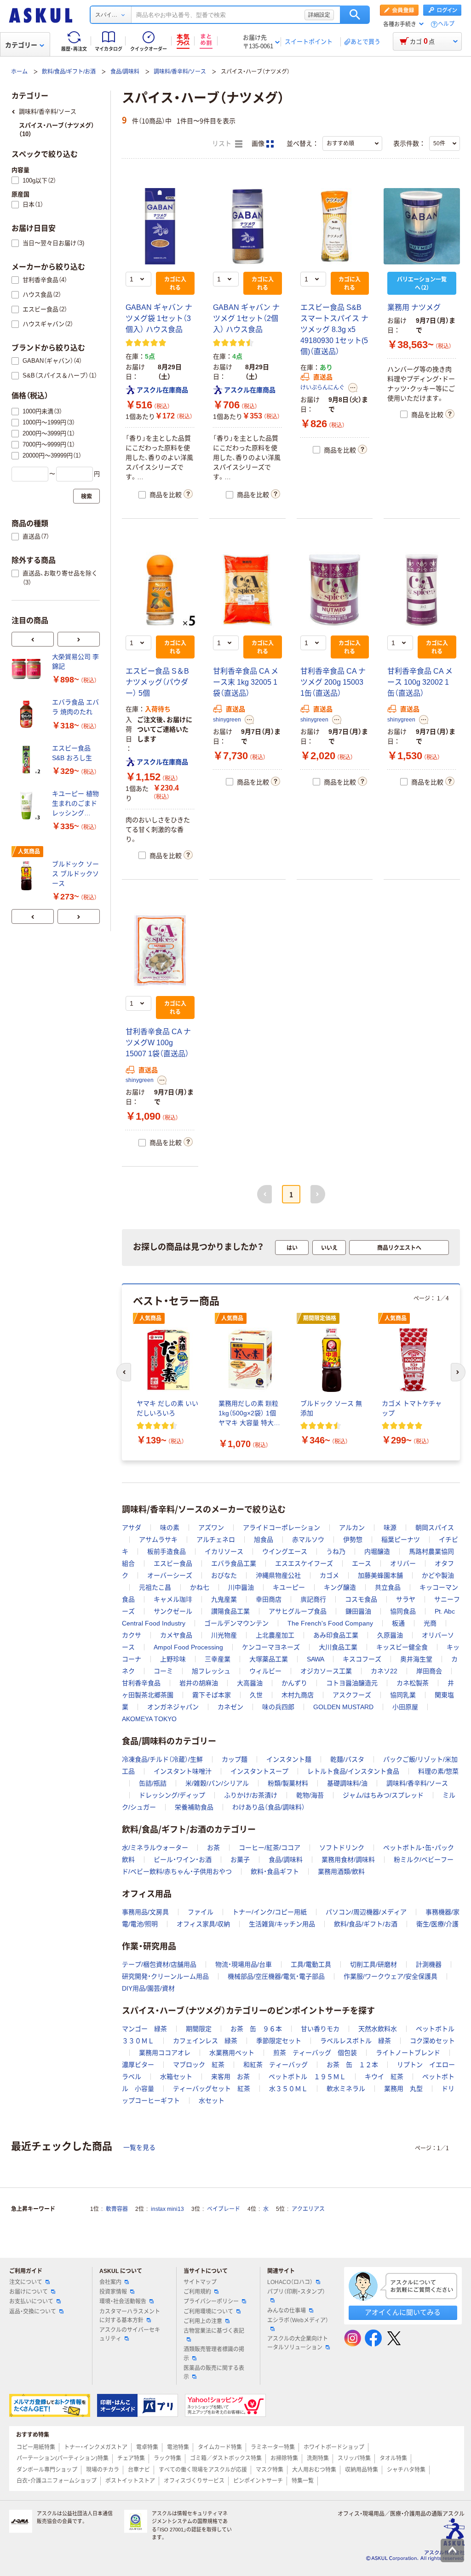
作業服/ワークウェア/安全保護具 (391, 1976)
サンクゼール (173, 1611)
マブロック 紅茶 (199, 2065)
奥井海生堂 (416, 1659)
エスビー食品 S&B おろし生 (72, 753)
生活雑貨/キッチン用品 (282, 1924)
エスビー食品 (173, 1563)
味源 (390, 1528)
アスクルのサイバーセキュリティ (130, 2334)
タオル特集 (393, 2458)
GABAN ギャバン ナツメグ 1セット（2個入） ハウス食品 (246, 318)
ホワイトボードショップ (334, 2447)
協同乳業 (403, 1695)
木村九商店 (298, 1695)
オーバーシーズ (170, 1575)
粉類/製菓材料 (288, 1783)
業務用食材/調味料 (348, 1860)
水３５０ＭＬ (288, 2089)
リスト (223, 144)
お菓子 (240, 1860)
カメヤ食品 (176, 1635)
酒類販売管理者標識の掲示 (214, 2354)
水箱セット (176, 2077)
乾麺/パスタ (347, 1759)
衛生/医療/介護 (437, 1924)
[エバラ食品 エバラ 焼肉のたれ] (28, 714)
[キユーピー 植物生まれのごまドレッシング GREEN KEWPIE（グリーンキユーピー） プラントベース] (28, 806)
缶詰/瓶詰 (153, 1783)
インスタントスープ (259, 1771)
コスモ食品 (361, 1599)
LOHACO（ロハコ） (290, 2282)
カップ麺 (235, 1759)
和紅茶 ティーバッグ (276, 2065)
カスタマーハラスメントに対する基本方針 (130, 2316)
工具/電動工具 (311, 1964)
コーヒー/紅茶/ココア (270, 1848)
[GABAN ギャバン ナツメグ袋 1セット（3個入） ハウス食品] (160, 226)
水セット (212, 2101)
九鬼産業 (224, 1599)
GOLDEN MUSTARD (343, 1707)
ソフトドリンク (342, 1848)
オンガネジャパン (173, 1707)
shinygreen (227, 720)
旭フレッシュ (211, 1671)
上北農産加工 (275, 1635)
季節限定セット (279, 2041)
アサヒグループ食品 (298, 1611)
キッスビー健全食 (402, 1647)
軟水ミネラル (346, 2089)
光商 (430, 1623)
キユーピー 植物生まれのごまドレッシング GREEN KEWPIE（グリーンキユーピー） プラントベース (75, 804)
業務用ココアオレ (165, 2053)
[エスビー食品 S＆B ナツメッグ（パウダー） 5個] (160, 590)
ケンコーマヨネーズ (271, 1647)
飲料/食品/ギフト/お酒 (69, 72)
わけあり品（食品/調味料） (269, 1807)
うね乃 (336, 1551)
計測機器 (429, 1964)
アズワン (211, 1528)
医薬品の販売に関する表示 (214, 2373)
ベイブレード (224, 2209)
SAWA (315, 1659)
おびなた (224, 1575)
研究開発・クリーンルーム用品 (165, 1976)
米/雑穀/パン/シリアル (217, 1783)
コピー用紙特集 (36, 2447)
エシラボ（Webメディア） (298, 2320)
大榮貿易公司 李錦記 (75, 661)
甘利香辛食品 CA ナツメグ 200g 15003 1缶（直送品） (333, 682)
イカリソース (224, 1551)
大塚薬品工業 (269, 1659)
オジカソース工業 (326, 1671)
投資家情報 (113, 2292)
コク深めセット (432, 2041)
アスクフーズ (352, 1695)
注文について (26, 2282)
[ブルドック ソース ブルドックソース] (28, 876)
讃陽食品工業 (230, 1611)
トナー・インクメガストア (96, 2447)
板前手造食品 (167, 1551)
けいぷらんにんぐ (322, 388)
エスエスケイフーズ (304, 1563)
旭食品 (264, 1540)
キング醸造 (340, 1587)
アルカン (352, 1528)
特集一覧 (303, 2481)
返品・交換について (33, 2312)
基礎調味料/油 (347, 1783)
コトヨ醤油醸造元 (352, 1683)
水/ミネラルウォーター (155, 1848)
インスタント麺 (289, 1759)
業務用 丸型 (403, 2089)
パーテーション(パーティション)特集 (63, 2458)
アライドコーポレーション (281, 1528)
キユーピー (289, 1587)
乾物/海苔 (310, 1795)
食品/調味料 (125, 72)
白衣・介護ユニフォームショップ (57, 2481)
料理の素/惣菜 (438, 1771)
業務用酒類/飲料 (341, 1872)
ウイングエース (285, 1551)
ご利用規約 (197, 2292)
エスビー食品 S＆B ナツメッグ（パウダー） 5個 (157, 682)
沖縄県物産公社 (278, 1575)
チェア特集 (131, 2458)
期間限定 (199, 2029)
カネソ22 (384, 1671)
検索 (355, 15)
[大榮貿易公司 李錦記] (28, 669)
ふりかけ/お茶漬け (251, 1795)
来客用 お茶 (230, 2077)
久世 (256, 1695)
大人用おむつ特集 (314, 2470)
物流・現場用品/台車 (244, 1964)
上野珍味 (173, 1659)
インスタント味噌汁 (183, 1771)
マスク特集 (270, 2470)
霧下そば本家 (212, 1695)
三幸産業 (218, 1659)
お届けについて (29, 2292)
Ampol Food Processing (188, 1647)
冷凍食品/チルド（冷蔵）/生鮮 (162, 1759)
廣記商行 (313, 1599)
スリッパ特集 (354, 2458)
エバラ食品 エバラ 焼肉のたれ (75, 707)
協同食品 (403, 1611)
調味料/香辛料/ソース (180, 72)
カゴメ (329, 1575)
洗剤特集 (318, 2458)
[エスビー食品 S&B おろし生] (28, 760)
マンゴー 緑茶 (144, 2029)
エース (362, 1563)
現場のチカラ (103, 2470)
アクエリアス (308, 2209)
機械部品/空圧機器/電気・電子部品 (276, 1976)
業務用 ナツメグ (414, 307)
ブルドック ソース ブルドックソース (75, 874)
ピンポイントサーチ (258, 2481)
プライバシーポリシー (211, 2301)
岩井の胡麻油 (199, 1683)
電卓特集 (147, 2447)
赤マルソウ (308, 1540)
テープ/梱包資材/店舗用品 (159, 1964)
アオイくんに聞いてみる (403, 2312)
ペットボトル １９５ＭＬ (307, 2077)
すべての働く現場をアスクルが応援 (203, 2470)
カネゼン (230, 1707)
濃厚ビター (138, 2065)
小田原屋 (405, 1707)
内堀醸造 (377, 1551)
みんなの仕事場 (287, 2311)
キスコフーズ (362, 1659)
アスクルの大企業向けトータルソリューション (298, 2343)
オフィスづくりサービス (194, 2481)
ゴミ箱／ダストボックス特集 (226, 2458)
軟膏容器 (117, 2209)
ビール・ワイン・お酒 (183, 1860)
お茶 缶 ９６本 (256, 2029)
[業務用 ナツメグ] (422, 226)
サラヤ (406, 1599)
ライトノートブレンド (408, 2053)
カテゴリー (21, 45)
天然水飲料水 (378, 2029)
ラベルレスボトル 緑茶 (356, 2041)
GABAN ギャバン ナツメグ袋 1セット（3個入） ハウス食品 (159, 318)
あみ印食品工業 (336, 1635)
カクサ (132, 1635)
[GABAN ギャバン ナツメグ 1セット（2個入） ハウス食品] (247, 226)
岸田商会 (429, 1671)
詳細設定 (319, 15)
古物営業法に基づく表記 (214, 2331)
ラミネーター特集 (273, 2447)
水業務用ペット (232, 2053)
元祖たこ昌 (155, 1587)
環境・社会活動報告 (123, 2301)
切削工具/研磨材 (373, 1964)
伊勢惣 (353, 1540)
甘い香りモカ (320, 2029)
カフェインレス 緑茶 (205, 2041)
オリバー (403, 1563)
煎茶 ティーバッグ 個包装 (315, 2053)
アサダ (132, 1528)
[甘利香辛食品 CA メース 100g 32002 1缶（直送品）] (422, 590)
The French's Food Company (330, 1623)
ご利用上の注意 (203, 2321)
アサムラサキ (158, 1540)
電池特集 (178, 2447)
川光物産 (224, 1635)
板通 (398, 1623)
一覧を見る (139, 2147)
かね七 (200, 1587)
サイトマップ (200, 2282)
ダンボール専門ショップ (47, 2470)
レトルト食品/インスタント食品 (353, 1771)
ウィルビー (265, 1671)
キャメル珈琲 (173, 1599)
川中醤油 (241, 1587)
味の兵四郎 (278, 1707)
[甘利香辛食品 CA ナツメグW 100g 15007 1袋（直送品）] (160, 951)
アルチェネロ (216, 1540)
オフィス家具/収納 (203, 1924)
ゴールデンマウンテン (236, 1623)
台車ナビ (139, 2470)
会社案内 (110, 2282)
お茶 (213, 1848)
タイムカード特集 (220, 2447)
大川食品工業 (338, 1647)
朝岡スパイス (435, 1528)
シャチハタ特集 (406, 2470)
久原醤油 (390, 1635)
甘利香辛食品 (141, 1683)
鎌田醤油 (358, 1611)
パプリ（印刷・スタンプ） (296, 2292)
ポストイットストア (130, 2481)
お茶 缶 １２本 (352, 2065)
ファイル (201, 1912)
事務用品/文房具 (145, 1912)
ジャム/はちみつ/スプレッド (383, 1795)
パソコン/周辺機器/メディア (366, 1912)
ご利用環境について (208, 2312)
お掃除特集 (284, 2458)
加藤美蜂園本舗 (380, 1575)
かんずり (294, 1683)
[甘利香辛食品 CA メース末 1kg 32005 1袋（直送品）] (247, 590)
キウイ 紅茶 (384, 2077)
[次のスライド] (79, 639)
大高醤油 (250, 1683)
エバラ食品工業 (234, 1563)
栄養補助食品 (194, 1807)
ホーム (19, 72)
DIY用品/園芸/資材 (148, 1988)
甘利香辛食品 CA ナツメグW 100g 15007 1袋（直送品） (158, 1043)
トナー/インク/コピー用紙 (270, 1912)
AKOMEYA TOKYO (149, 1719)
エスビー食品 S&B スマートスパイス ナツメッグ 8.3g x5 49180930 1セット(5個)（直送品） (334, 329)
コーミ (163, 1671)
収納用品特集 (362, 2470)
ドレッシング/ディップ (172, 1795)
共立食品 (388, 1587)
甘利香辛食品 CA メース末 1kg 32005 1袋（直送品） (246, 682)
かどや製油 (438, 1575)
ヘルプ (446, 24)
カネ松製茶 (413, 1683)
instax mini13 (167, 2209)
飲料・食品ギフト (275, 1872)
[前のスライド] (33, 639)
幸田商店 (269, 1599)
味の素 (170, 1528)
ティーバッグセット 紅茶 (212, 2089)
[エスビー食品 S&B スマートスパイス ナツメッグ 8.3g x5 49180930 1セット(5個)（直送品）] (335, 226)
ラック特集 (167, 2458)
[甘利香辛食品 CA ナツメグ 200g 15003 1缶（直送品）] (335, 590)
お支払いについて (31, 2301)
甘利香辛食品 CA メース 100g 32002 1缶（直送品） (420, 682)
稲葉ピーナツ (401, 1540)
